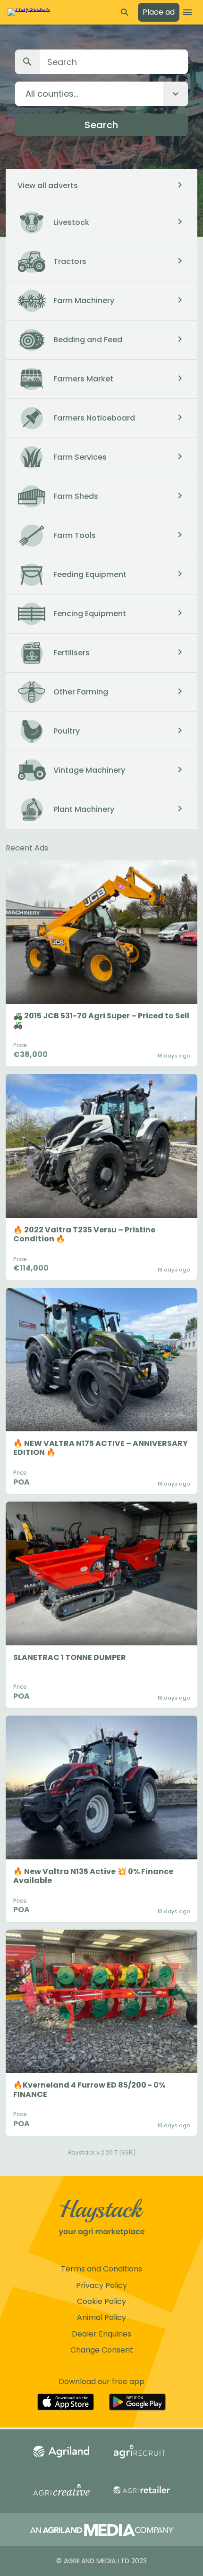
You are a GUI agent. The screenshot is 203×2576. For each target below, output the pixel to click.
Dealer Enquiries (101, 2334)
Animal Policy (101, 2317)
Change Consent (102, 2350)
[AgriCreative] (61, 2491)
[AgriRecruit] (142, 2452)
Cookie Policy (101, 2301)
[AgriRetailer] (142, 2491)
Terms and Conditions (101, 2269)
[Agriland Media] (102, 2531)
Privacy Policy (101, 2285)
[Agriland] (61, 2452)
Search (101, 125)
